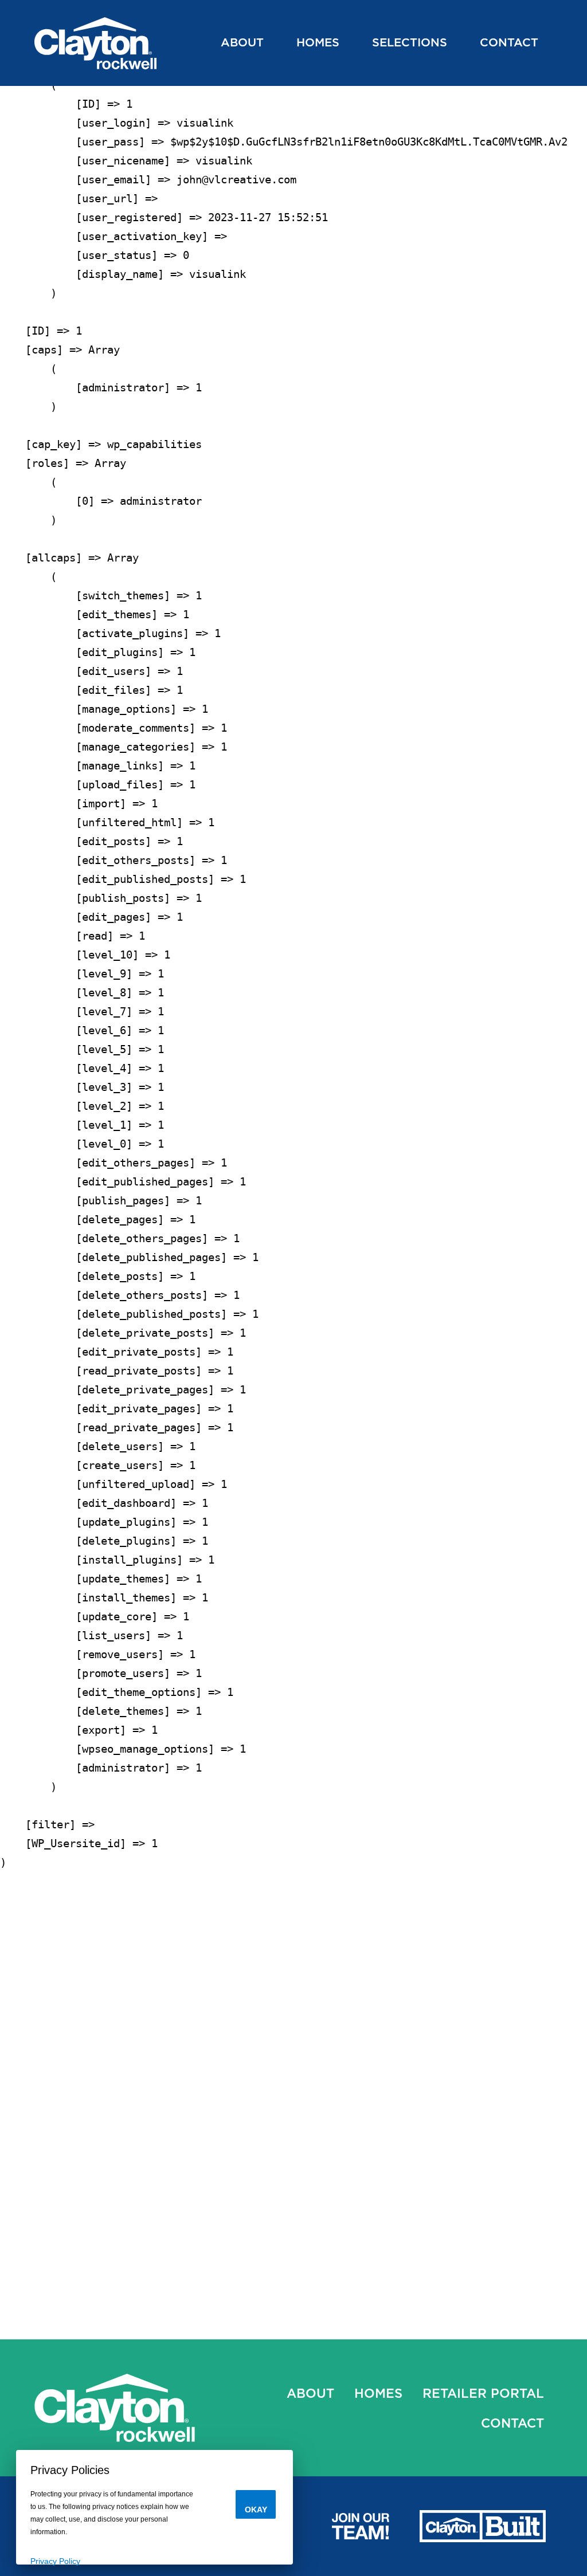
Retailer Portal (483, 2393)
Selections (410, 42)
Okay (256, 2510)
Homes (318, 42)
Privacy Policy (55, 2561)
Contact (509, 42)
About (242, 42)
